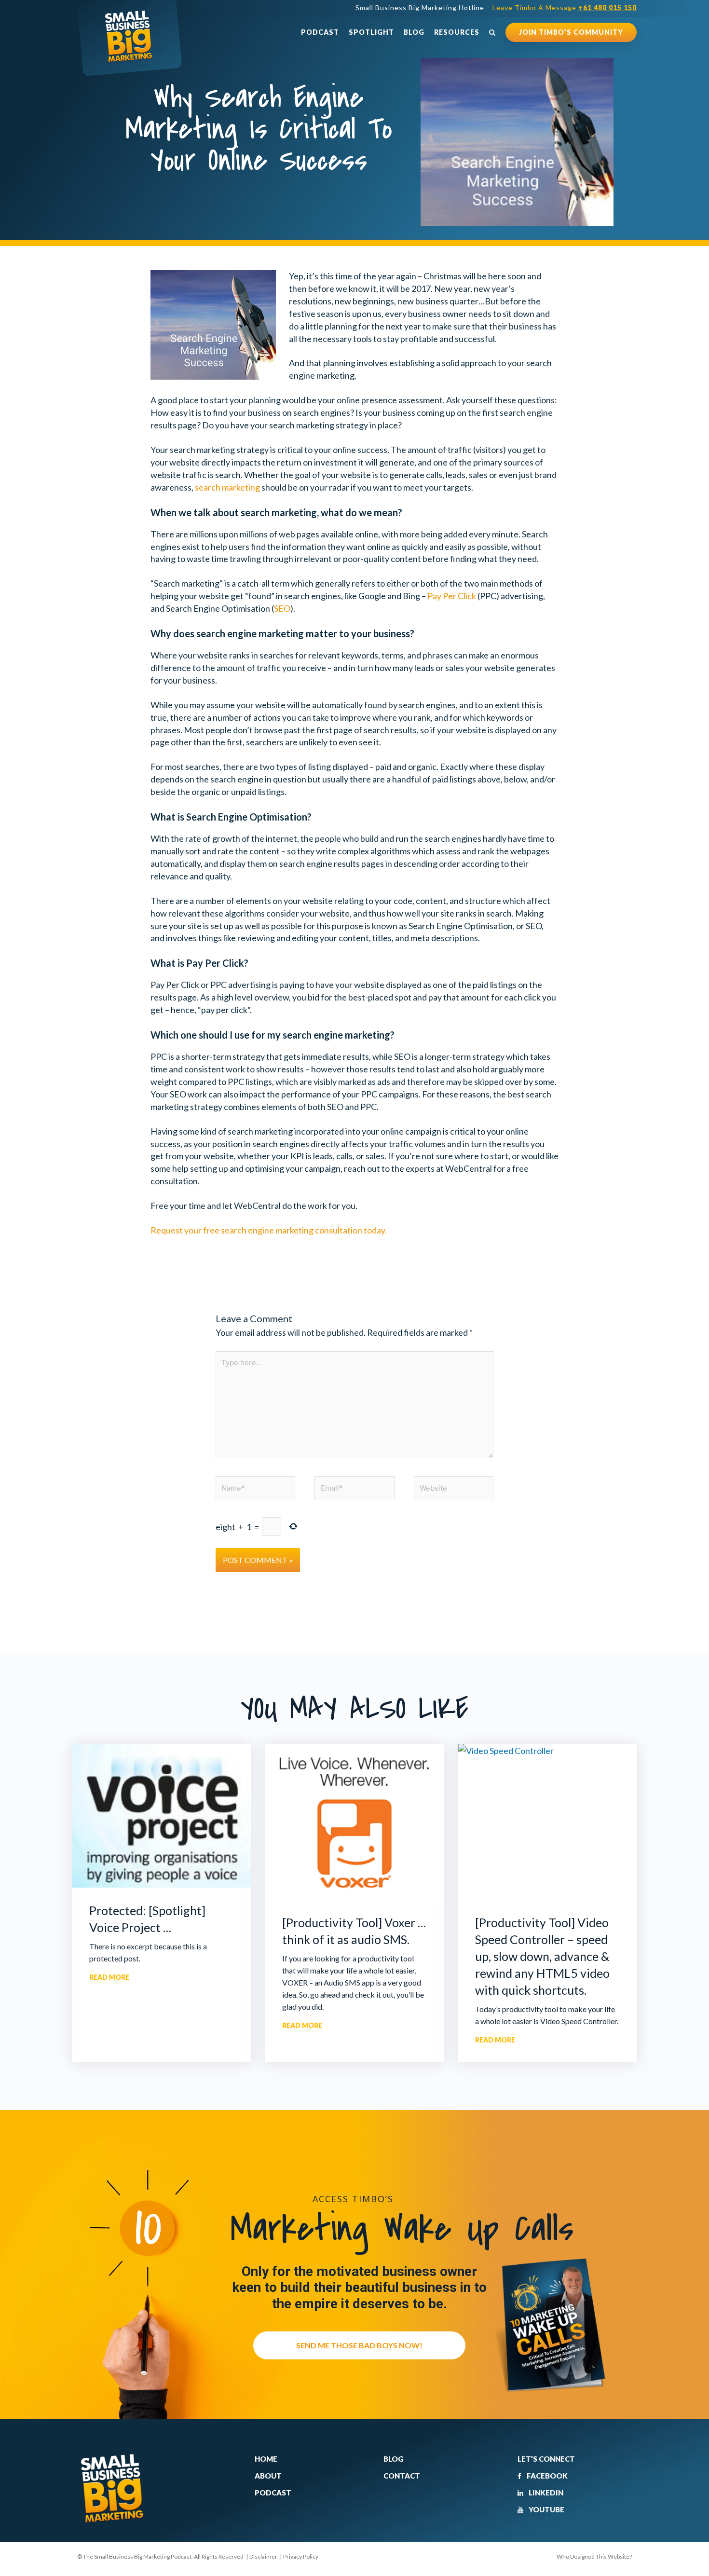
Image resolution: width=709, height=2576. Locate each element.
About (268, 2476)
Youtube (546, 2509)
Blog (414, 32)
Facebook (546, 2476)
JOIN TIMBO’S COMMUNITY (571, 32)
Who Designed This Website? (594, 2556)
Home (266, 2459)
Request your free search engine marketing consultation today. (269, 1230)
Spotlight (371, 32)
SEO (282, 608)
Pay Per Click (452, 596)
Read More (109, 1977)
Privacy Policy (301, 2556)
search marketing (227, 487)
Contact (402, 2476)
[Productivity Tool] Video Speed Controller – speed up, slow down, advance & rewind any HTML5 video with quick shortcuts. (542, 1956)
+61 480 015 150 (607, 7)
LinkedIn (545, 2493)
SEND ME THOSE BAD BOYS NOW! (359, 2345)
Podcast (320, 32)
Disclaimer (263, 2556)
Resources (457, 32)
